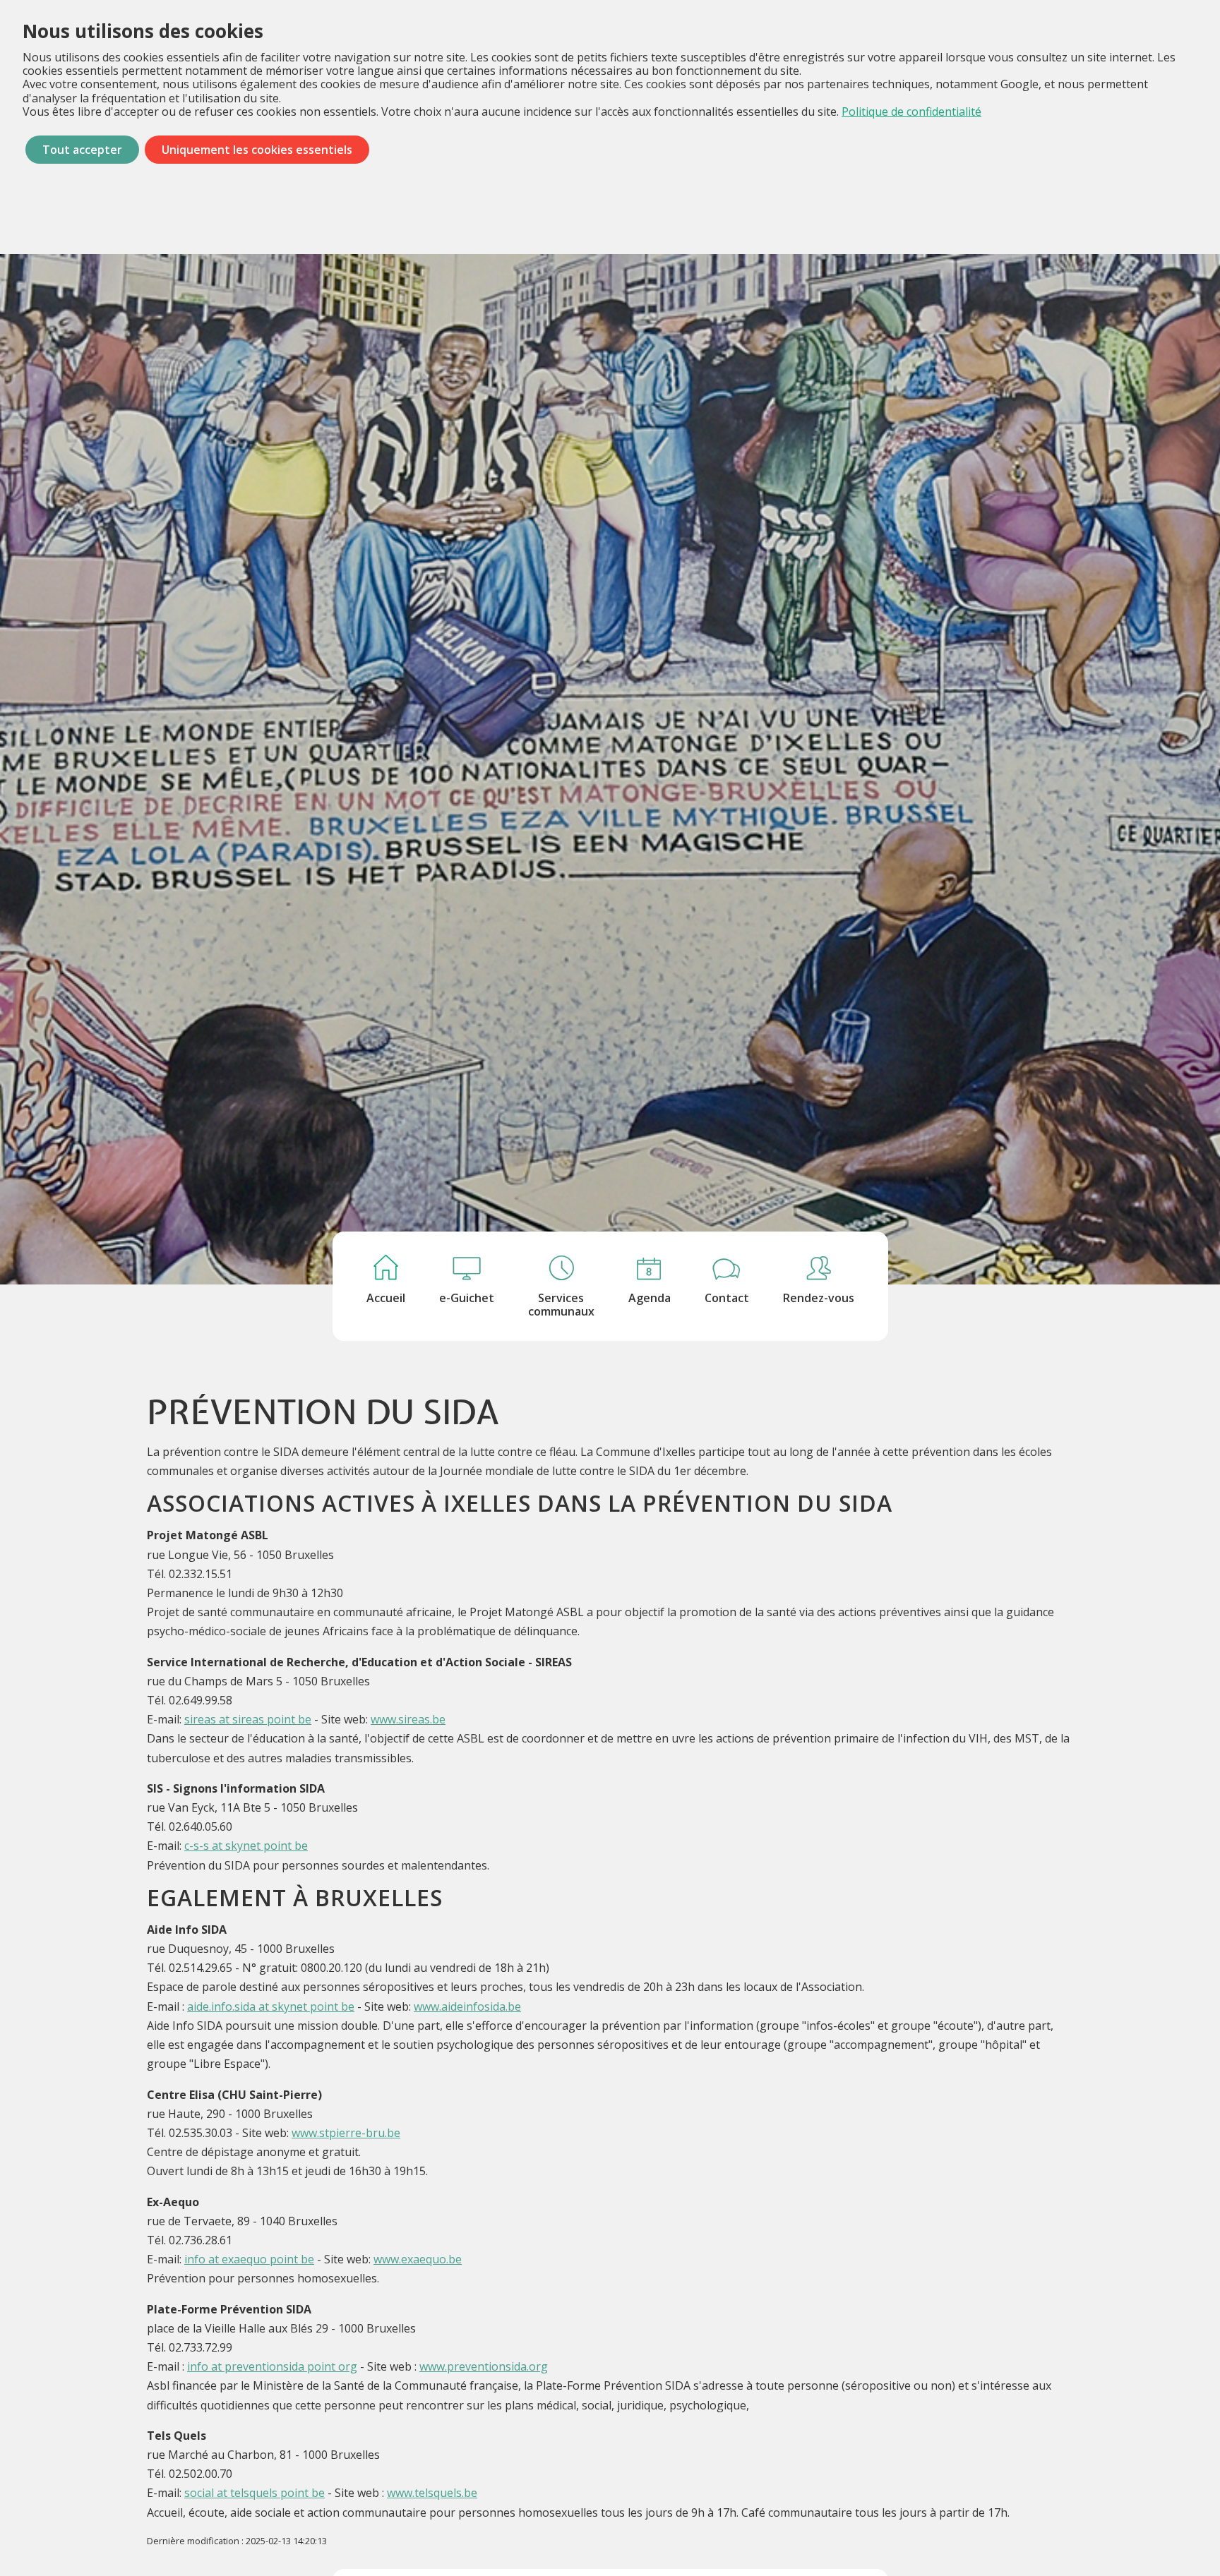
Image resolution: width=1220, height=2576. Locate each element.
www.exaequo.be (418, 2259)
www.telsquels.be (432, 2493)
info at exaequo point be (249, 2259)
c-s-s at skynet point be (246, 1846)
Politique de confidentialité (911, 112)
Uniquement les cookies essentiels (257, 150)
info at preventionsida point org (272, 2366)
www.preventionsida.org (484, 2366)
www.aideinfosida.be (467, 2006)
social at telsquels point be (255, 2493)
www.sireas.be (408, 1719)
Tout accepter (82, 150)
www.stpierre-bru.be (346, 2133)
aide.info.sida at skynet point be (271, 2006)
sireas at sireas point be (248, 1719)
